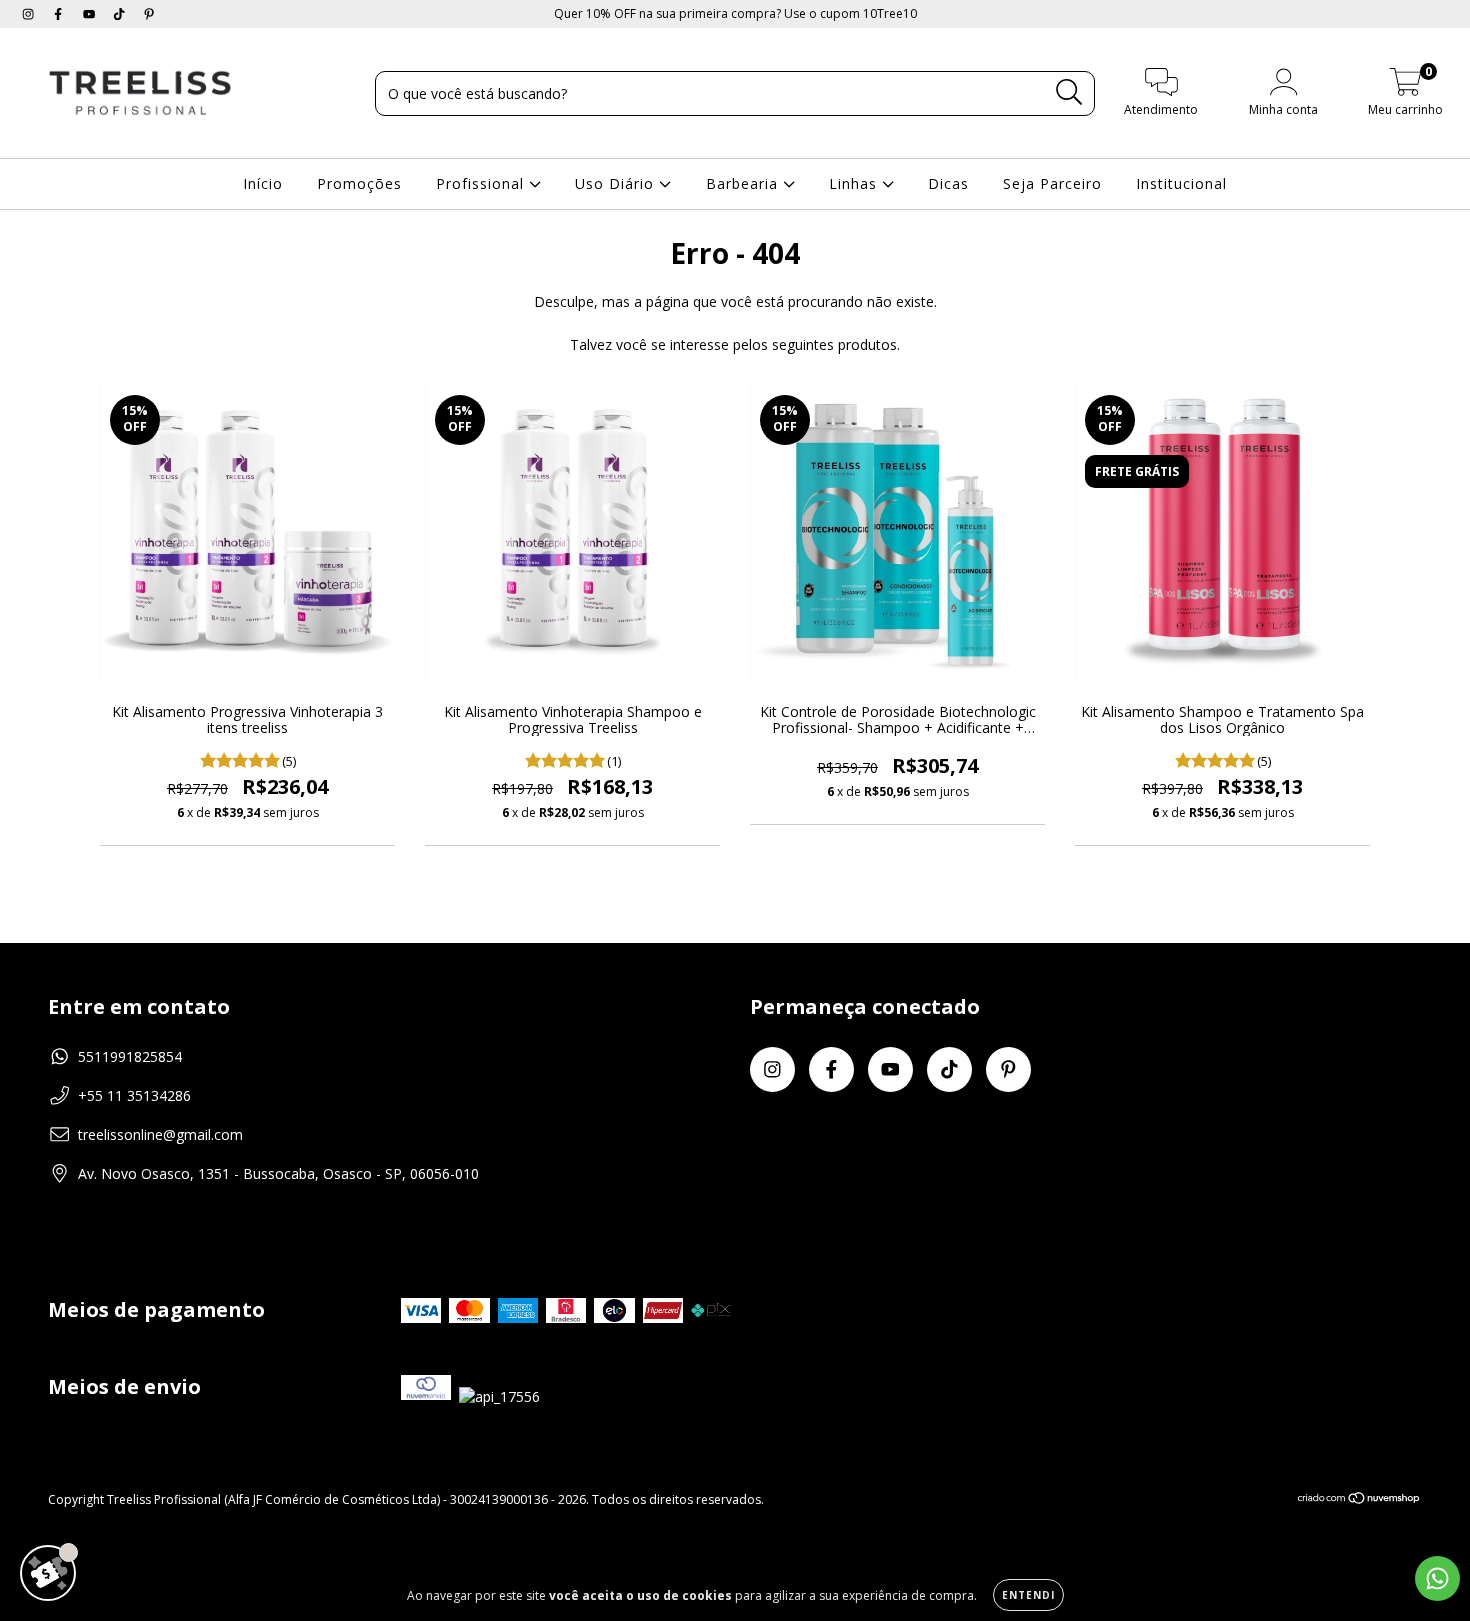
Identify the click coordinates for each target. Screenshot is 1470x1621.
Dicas (948, 183)
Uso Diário (617, 183)
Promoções (359, 183)
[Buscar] (1069, 92)
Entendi (1028, 1595)
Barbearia (744, 183)
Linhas (855, 183)
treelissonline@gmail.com (160, 1134)
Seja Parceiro (1052, 183)
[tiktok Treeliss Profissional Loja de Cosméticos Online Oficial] (121, 13)
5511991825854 (130, 1056)
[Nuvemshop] (1359, 1500)
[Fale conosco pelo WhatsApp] (1437, 1578)
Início (263, 183)
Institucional (1181, 183)
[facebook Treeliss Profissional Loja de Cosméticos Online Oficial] (60, 13)
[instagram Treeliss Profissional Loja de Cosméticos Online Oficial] (30, 13)
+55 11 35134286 (134, 1095)
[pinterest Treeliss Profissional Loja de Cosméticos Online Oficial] (149, 13)
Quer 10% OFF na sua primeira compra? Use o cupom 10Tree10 (735, 13)
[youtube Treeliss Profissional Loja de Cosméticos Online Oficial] (91, 13)
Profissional (482, 183)
